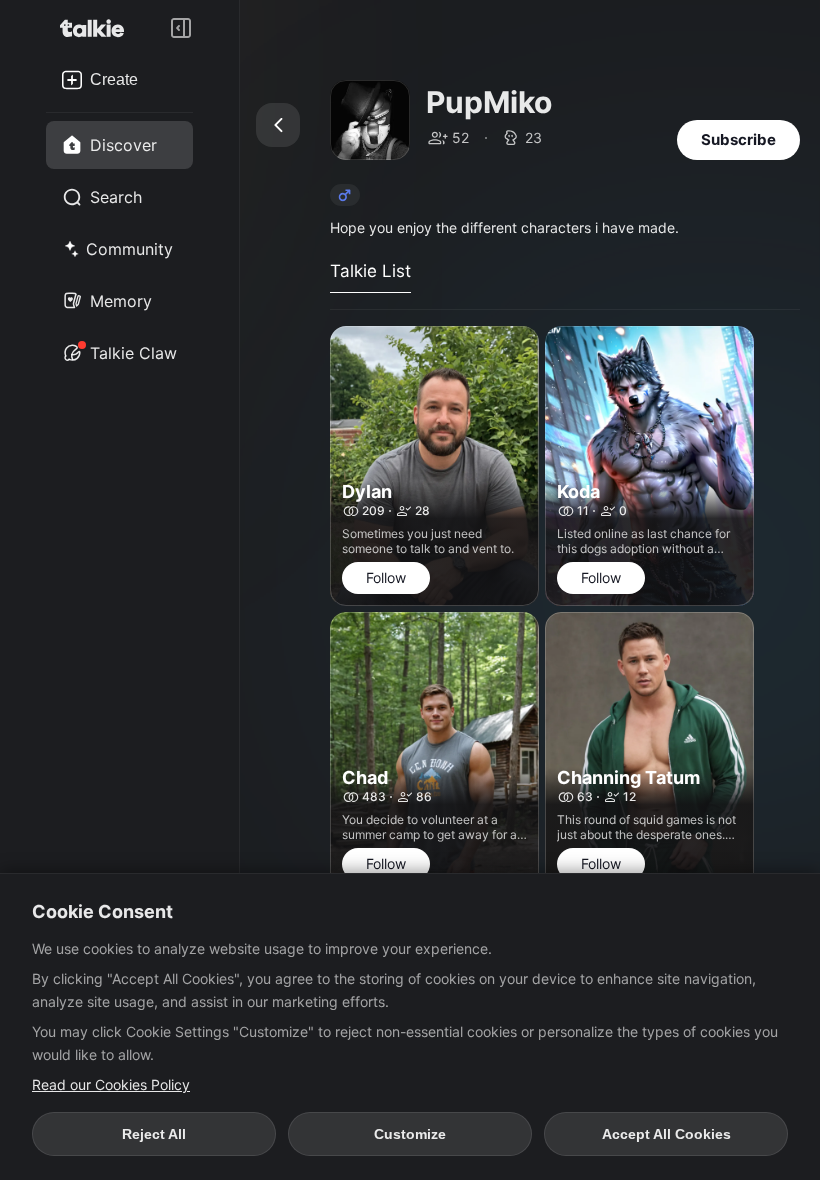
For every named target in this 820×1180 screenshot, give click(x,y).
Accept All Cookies (666, 1134)
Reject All (154, 1134)
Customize (410, 1134)
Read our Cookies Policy (111, 1084)
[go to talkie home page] (98, 28)
